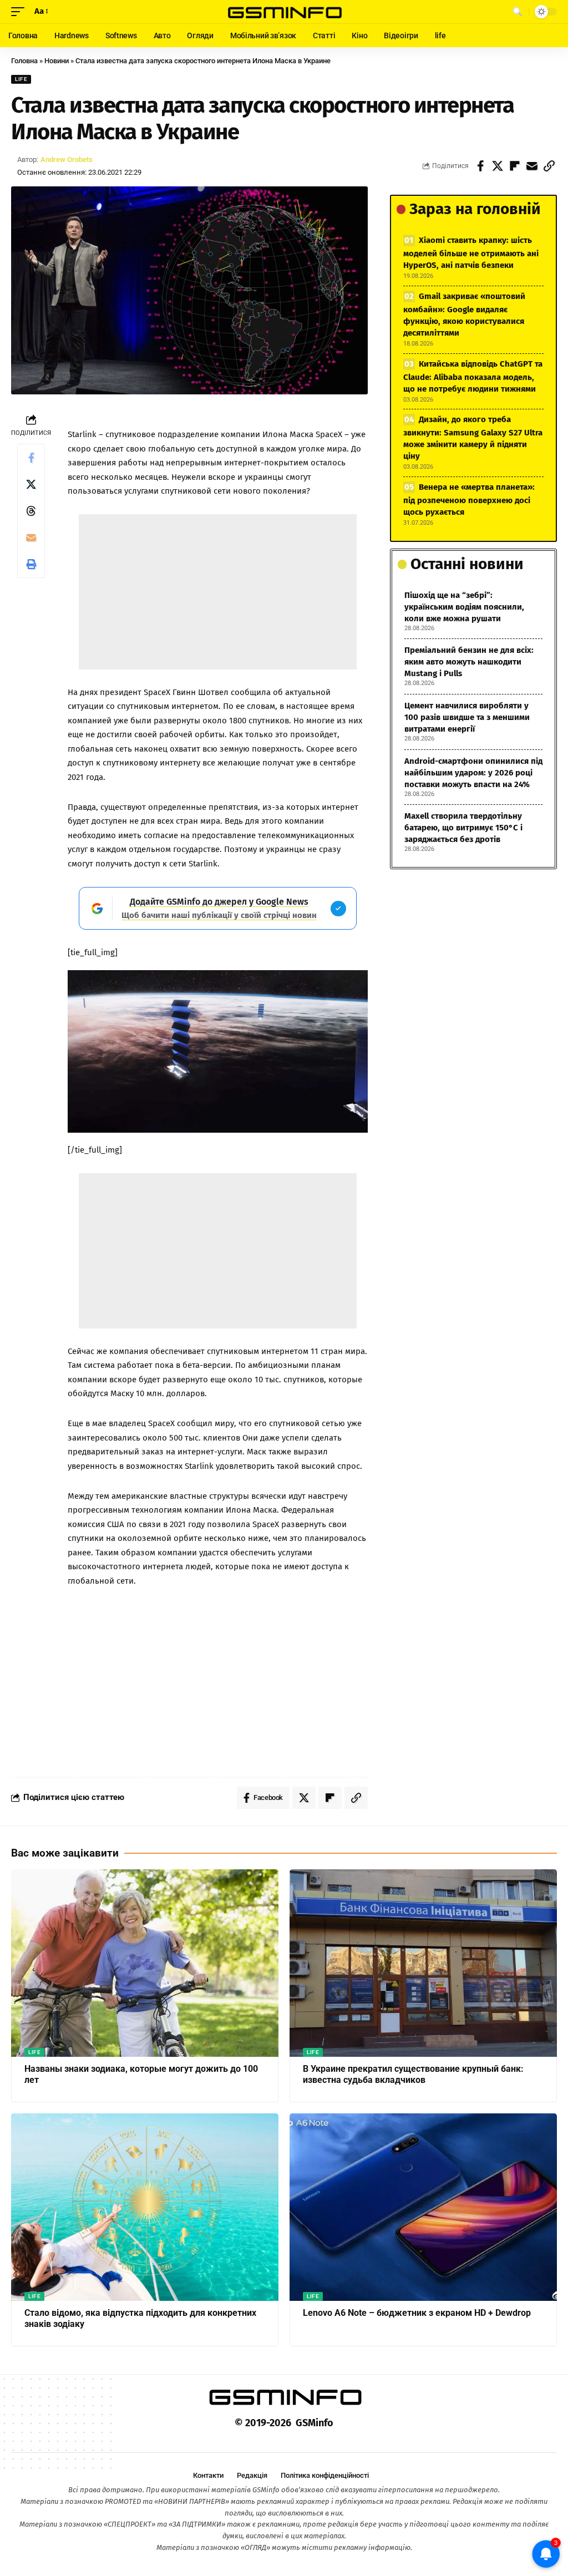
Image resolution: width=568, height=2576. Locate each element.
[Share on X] (498, 166)
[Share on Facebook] (480, 166)
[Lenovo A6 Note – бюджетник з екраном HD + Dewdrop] (423, 2207)
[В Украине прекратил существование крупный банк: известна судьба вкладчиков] (423, 1963)
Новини (57, 61)
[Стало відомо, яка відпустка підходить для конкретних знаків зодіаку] (145, 2207)
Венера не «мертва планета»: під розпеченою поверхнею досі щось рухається (469, 500)
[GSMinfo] (284, 12)
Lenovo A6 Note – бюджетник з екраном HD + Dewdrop (417, 2313)
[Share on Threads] (31, 511)
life (21, 79)
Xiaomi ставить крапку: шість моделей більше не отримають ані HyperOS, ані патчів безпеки (471, 253)
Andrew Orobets (67, 159)
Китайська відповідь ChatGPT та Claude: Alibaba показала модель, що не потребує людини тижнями (473, 376)
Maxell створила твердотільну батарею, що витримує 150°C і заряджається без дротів (463, 828)
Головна (24, 61)
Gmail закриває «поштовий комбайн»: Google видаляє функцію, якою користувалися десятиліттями (464, 315)
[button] (21, 12)
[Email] (532, 166)
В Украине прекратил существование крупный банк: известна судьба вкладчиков (413, 2075)
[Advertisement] (218, 592)
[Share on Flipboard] (515, 166)
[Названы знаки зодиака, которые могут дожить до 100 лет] (145, 1963)
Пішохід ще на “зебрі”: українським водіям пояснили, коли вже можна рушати (464, 607)
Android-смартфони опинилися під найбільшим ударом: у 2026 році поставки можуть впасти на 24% (473, 773)
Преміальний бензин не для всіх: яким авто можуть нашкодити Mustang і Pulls (469, 662)
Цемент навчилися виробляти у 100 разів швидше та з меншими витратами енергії (467, 717)
